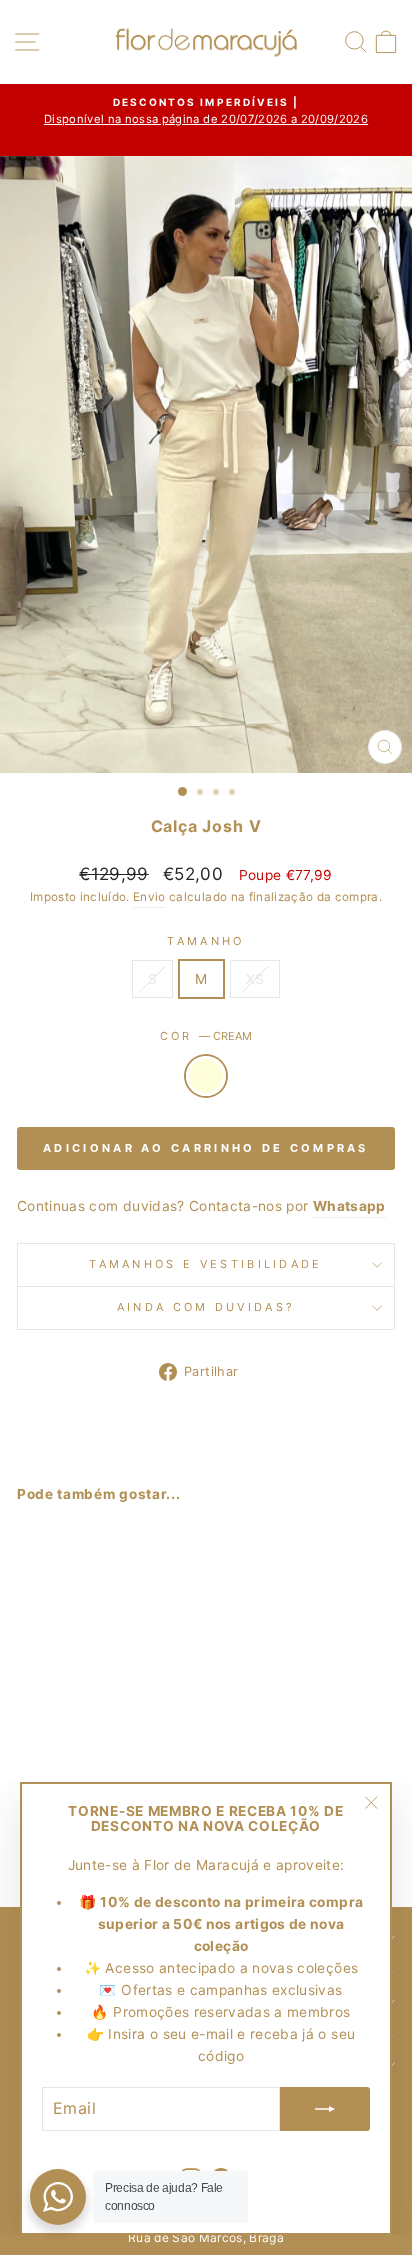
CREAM (206, 1076)
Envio (149, 897)
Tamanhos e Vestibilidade (206, 1264)
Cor (206, 1036)
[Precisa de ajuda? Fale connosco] (58, 2197)
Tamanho (205, 941)
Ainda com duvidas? (206, 1307)
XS (255, 979)
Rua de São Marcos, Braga (206, 2237)
